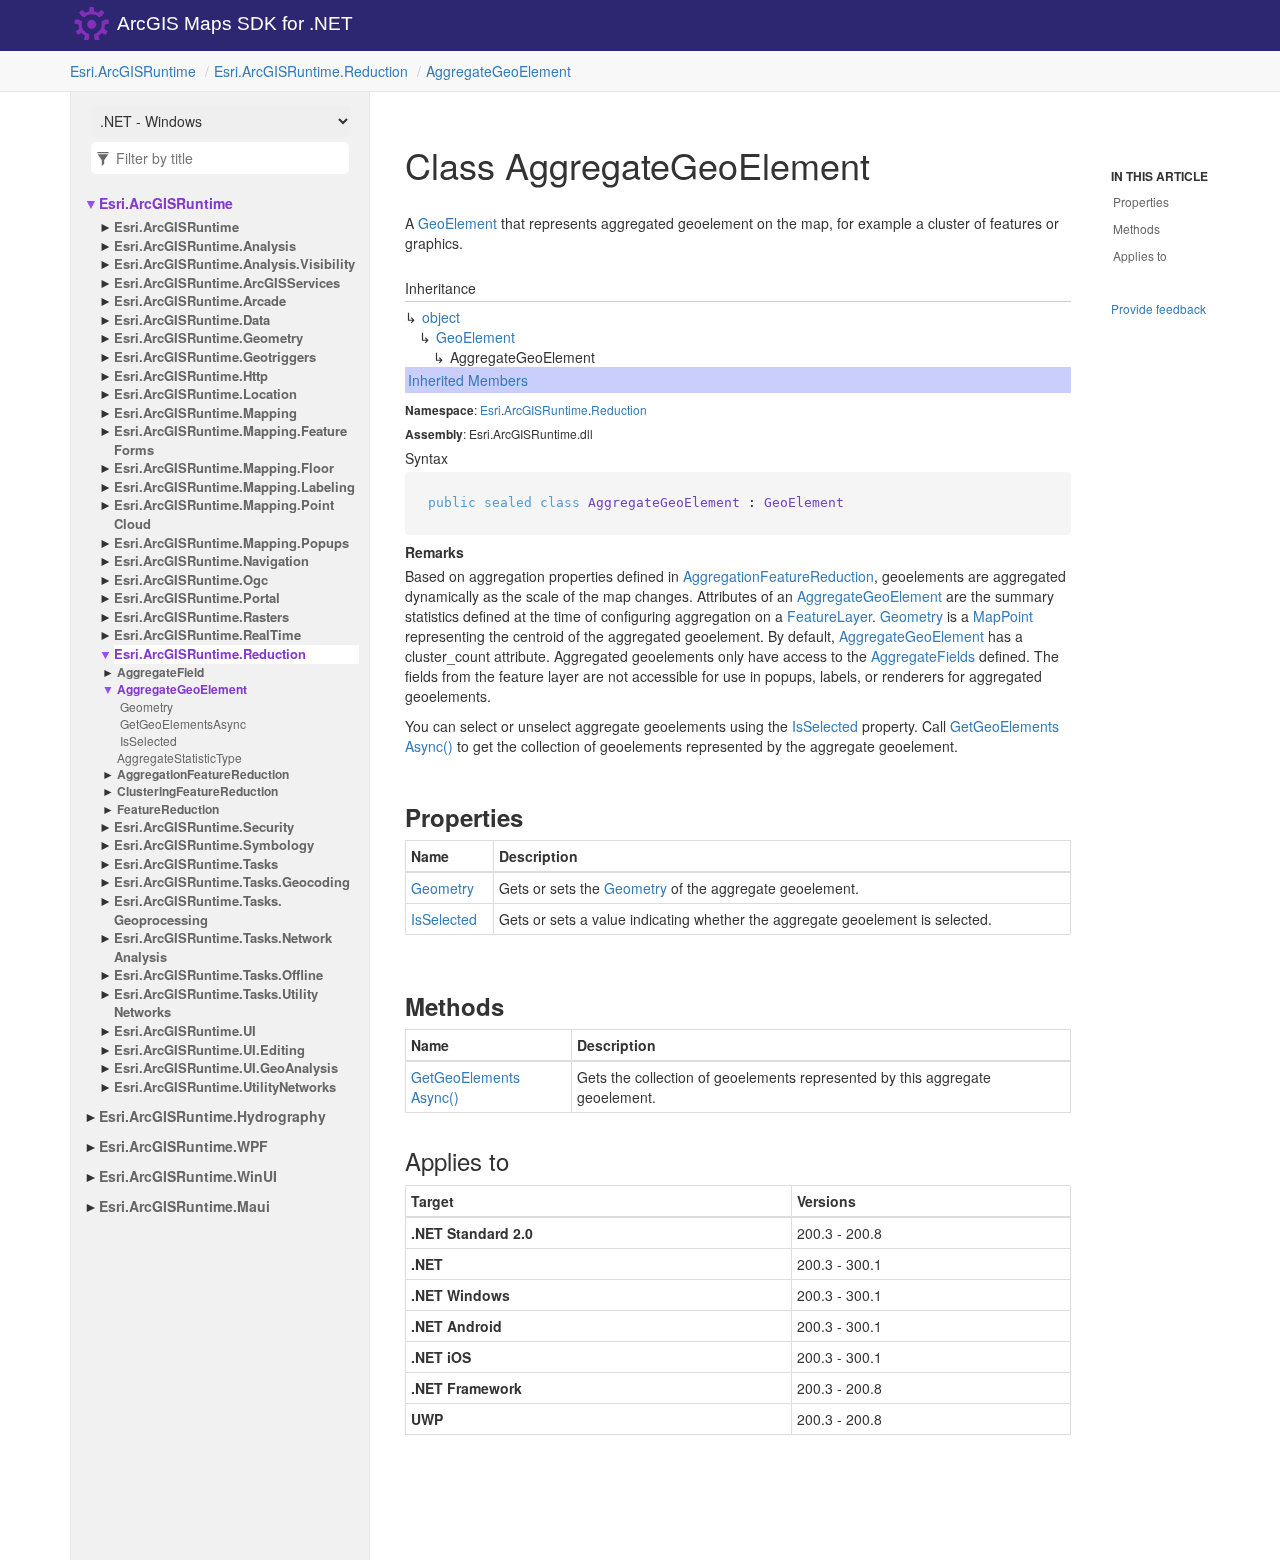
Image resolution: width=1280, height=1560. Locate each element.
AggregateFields (923, 656)
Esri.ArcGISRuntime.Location (205, 394)
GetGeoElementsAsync (183, 723)
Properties (1141, 201)
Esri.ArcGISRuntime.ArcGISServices (227, 283)
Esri (490, 409)
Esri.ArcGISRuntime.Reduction (311, 71)
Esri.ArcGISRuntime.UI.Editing (209, 1050)
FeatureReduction (168, 809)
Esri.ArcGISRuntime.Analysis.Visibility (234, 264)
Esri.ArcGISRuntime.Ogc (191, 580)
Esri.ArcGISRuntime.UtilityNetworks (225, 1087)
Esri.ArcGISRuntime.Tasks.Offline (218, 975)
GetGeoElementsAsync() (465, 1087)
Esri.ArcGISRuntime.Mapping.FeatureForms (230, 440)
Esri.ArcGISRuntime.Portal (197, 598)
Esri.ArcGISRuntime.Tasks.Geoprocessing (198, 910)
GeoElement (457, 223)
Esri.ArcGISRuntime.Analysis (205, 246)
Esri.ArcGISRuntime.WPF (183, 1146)
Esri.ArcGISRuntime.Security (204, 827)
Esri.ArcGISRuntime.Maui (184, 1206)
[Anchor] (388, 817)
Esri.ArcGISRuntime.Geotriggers (215, 357)
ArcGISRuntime (546, 409)
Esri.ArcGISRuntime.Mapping (205, 413)
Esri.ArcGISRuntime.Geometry (208, 338)
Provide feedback (1158, 308)
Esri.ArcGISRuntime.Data (192, 320)
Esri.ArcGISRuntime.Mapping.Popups (231, 543)
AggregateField (160, 672)
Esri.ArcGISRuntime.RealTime (207, 635)
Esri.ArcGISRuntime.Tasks (196, 864)
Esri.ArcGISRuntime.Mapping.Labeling (234, 487)
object (441, 317)
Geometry (146, 706)
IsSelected (148, 740)
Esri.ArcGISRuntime (133, 71)
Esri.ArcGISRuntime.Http (191, 376)
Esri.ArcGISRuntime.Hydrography (212, 1116)
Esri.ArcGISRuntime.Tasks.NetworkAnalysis (223, 947)
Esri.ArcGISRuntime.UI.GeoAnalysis (226, 1068)
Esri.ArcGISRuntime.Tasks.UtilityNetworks (216, 1003)
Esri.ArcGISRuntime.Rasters (201, 617)
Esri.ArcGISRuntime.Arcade (200, 301)
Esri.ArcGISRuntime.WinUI (188, 1176)
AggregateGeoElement (498, 71)
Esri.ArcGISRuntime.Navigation (211, 561)
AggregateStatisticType (179, 757)
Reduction (619, 409)
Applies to (1140, 255)
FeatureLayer (829, 616)
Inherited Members (468, 380)
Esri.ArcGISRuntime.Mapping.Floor (224, 468)
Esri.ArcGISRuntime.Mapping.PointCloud (224, 514)
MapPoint (1003, 616)
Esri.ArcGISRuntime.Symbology (214, 845)
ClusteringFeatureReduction (197, 791)
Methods (1136, 228)
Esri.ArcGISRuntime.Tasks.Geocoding (232, 882)
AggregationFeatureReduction (203, 774)
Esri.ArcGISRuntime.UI (185, 1031)
